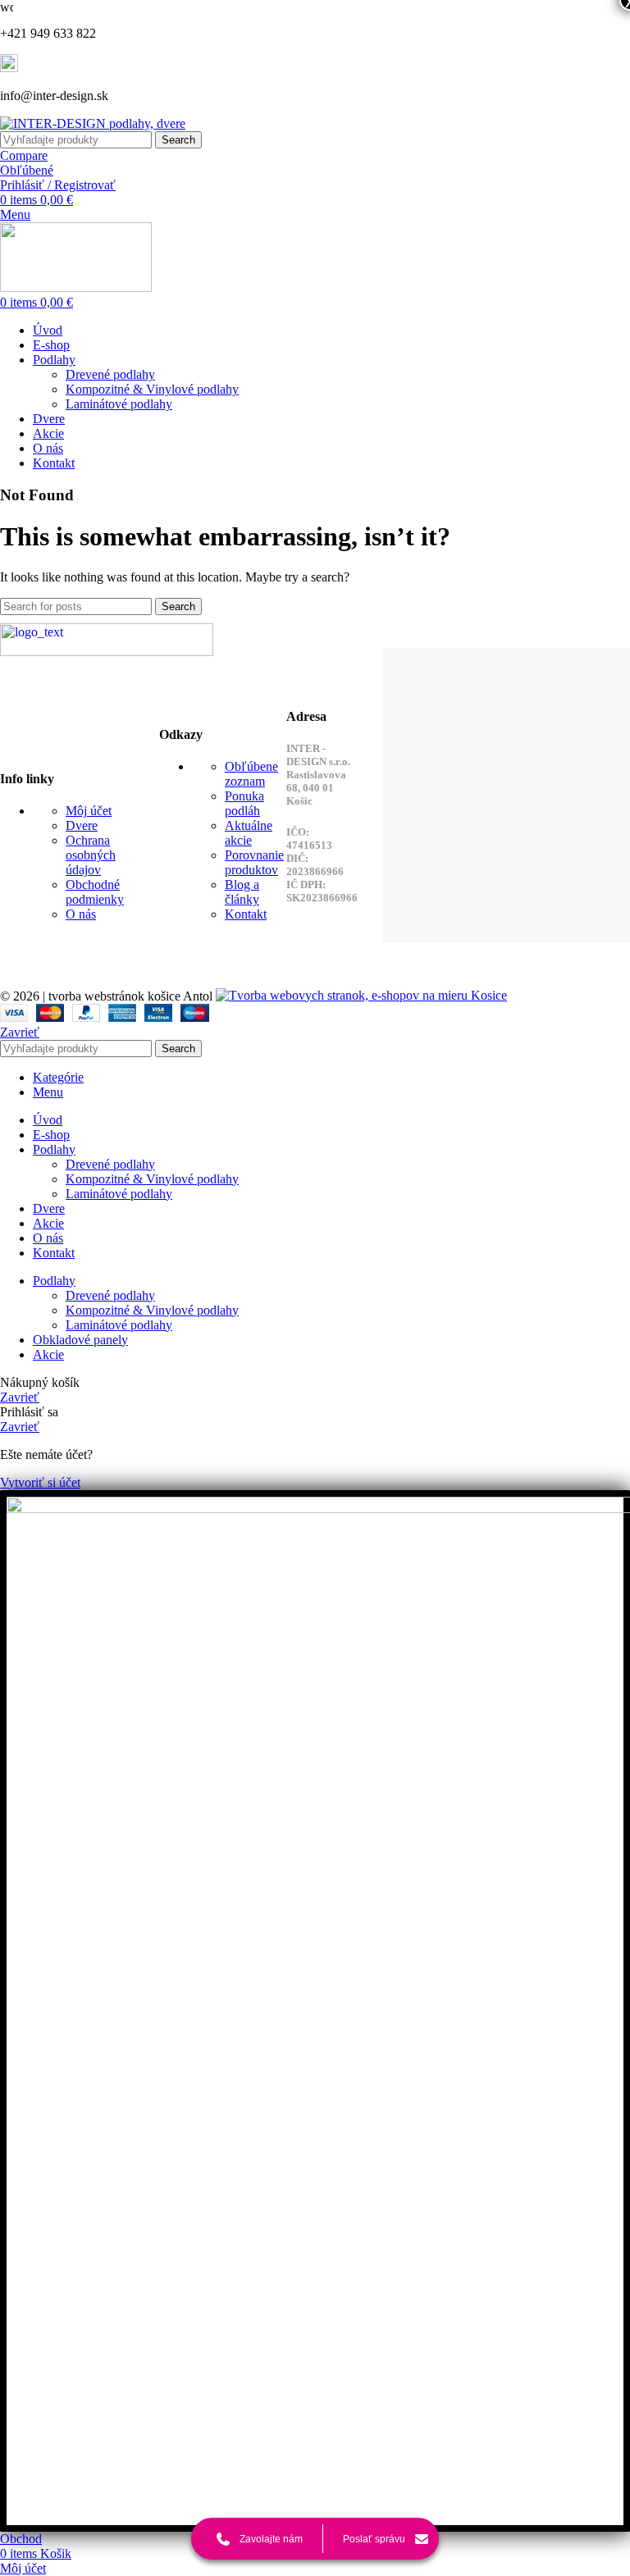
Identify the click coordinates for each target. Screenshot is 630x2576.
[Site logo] (93, 123)
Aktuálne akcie (249, 833)
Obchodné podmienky (95, 892)
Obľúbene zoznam (251, 774)
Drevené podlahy (110, 374)
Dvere (82, 825)
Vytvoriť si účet (40, 1482)
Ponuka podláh (244, 803)
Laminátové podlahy (119, 404)
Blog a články (242, 892)
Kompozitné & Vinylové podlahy (152, 389)
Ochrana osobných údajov (91, 855)
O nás (81, 914)
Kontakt (246, 914)
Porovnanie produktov (254, 862)
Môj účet (89, 811)
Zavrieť (20, 1032)
